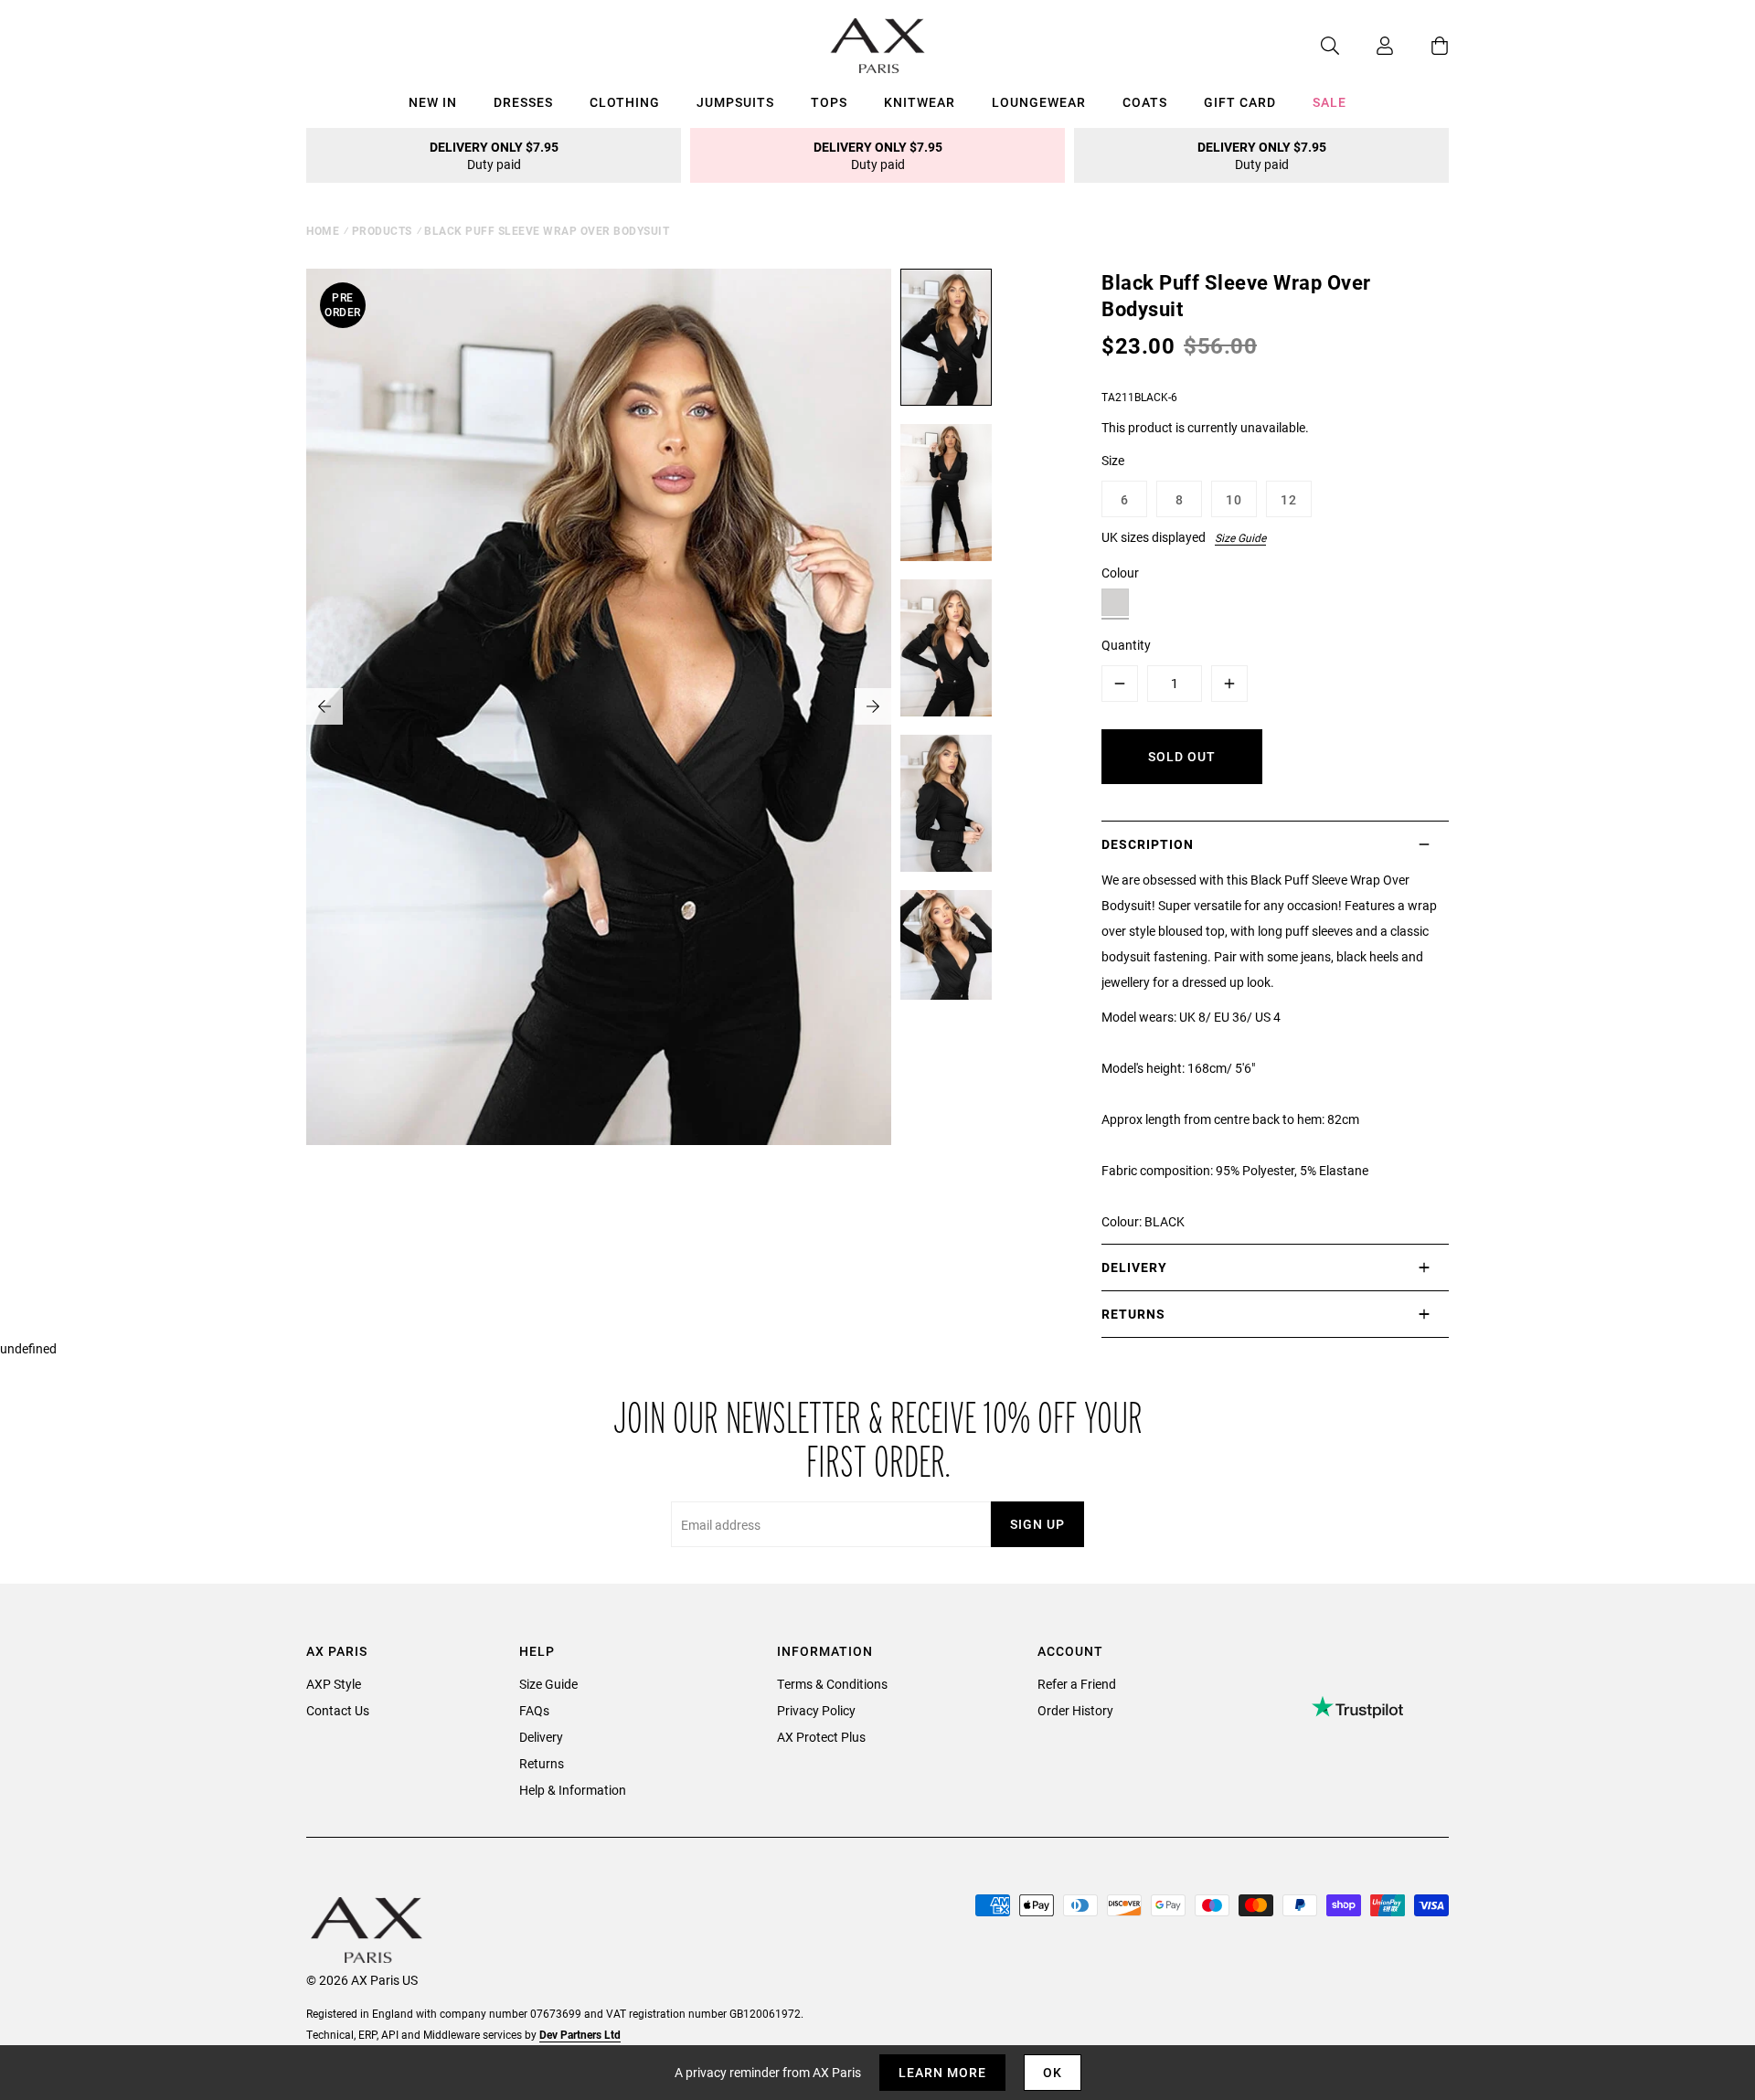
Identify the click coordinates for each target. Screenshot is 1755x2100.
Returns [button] (1133, 1314)
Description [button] (1148, 844)
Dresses (523, 102)
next (873, 706)
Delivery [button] (1134, 1267)
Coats (1145, 102)
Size (1113, 460)
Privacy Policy (816, 1710)
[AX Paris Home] (878, 46)
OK (1053, 2072)
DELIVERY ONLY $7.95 (494, 155)
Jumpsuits (735, 102)
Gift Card (1240, 102)
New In (433, 102)
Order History (1075, 1710)
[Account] (1367, 46)
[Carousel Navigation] (599, 706)
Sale (1330, 102)
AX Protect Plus (821, 1737)
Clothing (625, 102)
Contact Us (338, 1710)
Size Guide (1240, 537)
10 (1234, 499)
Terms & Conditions (832, 1684)
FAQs (534, 1710)
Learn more (942, 2072)
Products (382, 230)
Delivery (541, 1737)
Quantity (1126, 645)
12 (1289, 499)
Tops (829, 102)
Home (323, 230)
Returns (542, 1763)
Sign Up (1037, 1524)
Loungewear (1039, 102)
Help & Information (573, 1790)
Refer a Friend (1077, 1684)
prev (324, 706)
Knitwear (920, 102)
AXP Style (334, 1684)
